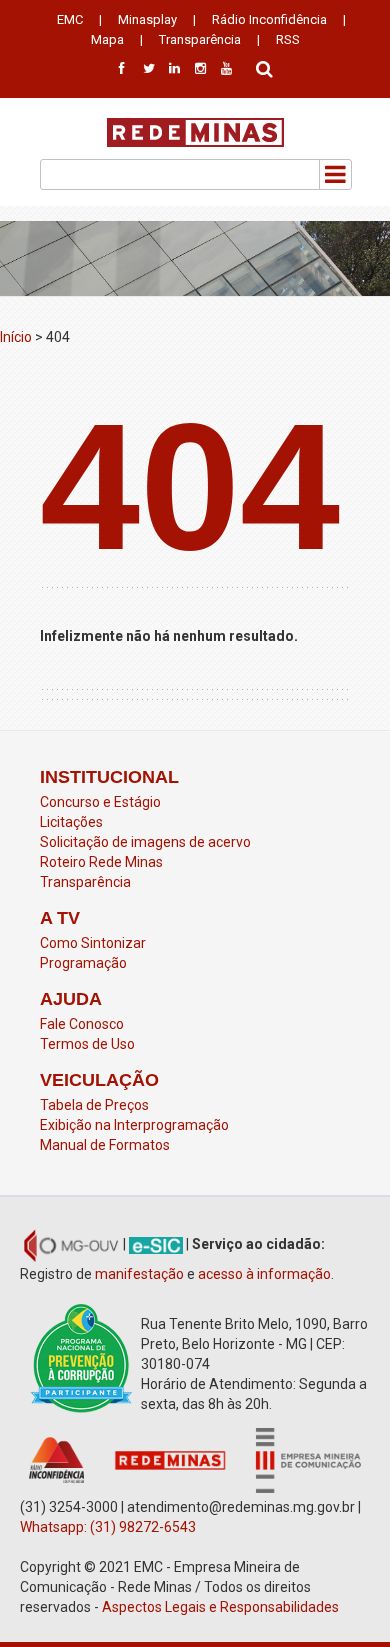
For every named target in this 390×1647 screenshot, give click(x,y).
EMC (70, 19)
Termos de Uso (87, 1044)
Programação (83, 963)
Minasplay (147, 19)
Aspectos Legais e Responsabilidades (222, 1607)
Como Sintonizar (93, 943)
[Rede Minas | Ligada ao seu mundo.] (195, 132)
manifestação (139, 1274)
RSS (288, 39)
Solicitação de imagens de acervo (145, 842)
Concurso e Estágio (100, 802)
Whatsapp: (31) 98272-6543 (108, 1527)
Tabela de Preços (94, 1105)
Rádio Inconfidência (269, 19)
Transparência (200, 39)
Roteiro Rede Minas (101, 862)
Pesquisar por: (265, 67)
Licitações (71, 822)
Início (16, 337)
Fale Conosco (82, 1024)
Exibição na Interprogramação (134, 1125)
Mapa (107, 39)
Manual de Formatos (105, 1145)
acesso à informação (264, 1274)
